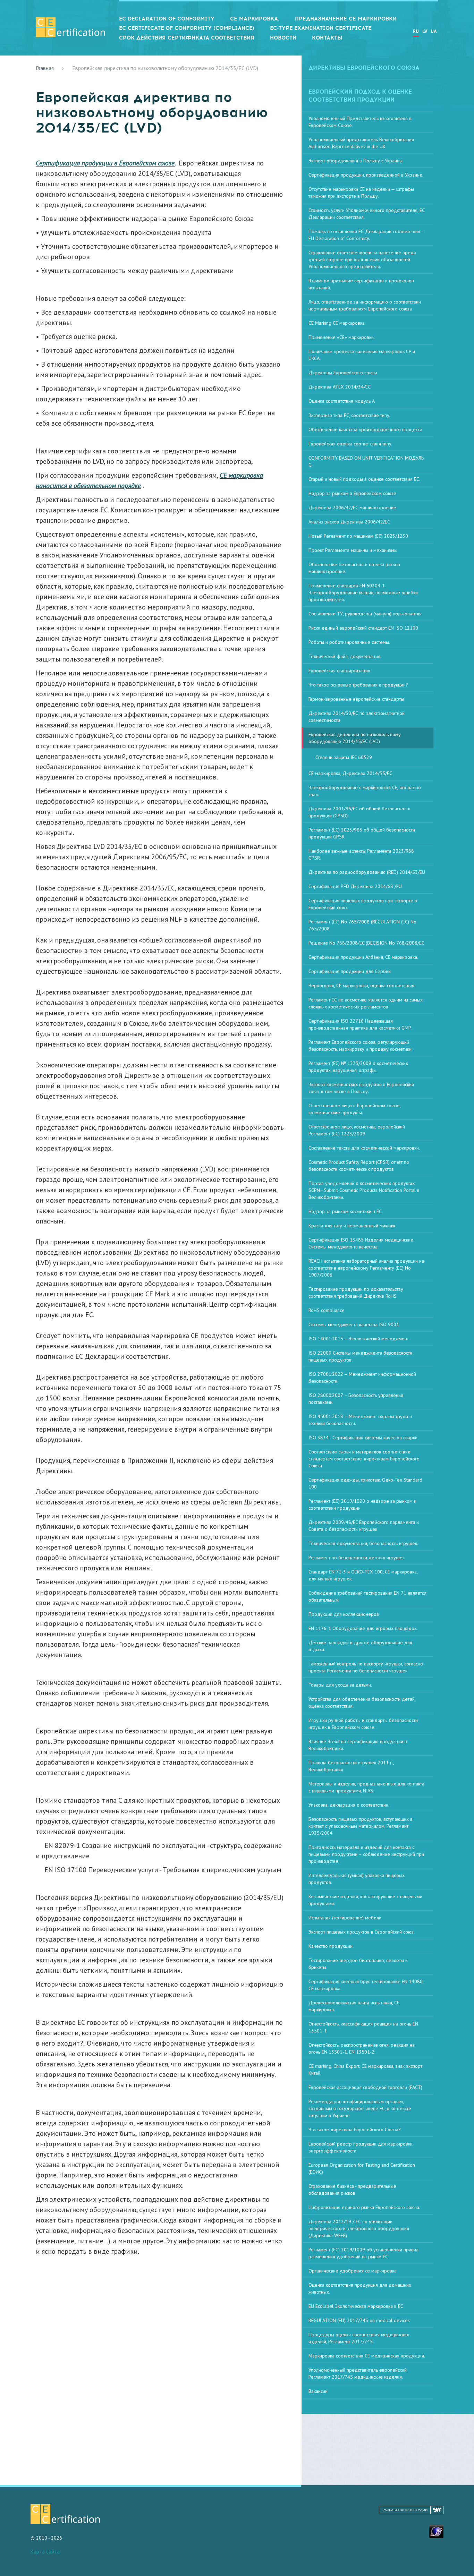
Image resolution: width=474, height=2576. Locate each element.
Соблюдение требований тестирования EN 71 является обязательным (367, 1596)
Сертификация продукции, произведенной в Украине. (366, 175)
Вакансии (318, 2391)
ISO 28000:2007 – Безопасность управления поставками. (356, 1399)
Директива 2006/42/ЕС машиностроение (352, 507)
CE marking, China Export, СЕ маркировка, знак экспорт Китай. (365, 2070)
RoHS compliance (327, 1310)
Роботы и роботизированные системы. (349, 642)
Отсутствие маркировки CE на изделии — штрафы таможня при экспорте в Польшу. (361, 193)
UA (434, 31)
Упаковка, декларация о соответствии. (349, 1805)
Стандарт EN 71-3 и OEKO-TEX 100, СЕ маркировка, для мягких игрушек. (363, 1575)
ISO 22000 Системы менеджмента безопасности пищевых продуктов (360, 1356)
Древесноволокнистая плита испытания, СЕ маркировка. (354, 2006)
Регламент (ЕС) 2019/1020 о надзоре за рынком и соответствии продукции (362, 1504)
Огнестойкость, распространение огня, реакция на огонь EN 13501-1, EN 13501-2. (362, 2048)
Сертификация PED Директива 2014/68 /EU (355, 886)
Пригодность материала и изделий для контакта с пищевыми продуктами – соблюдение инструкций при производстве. (366, 1854)
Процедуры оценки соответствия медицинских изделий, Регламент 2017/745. (359, 2338)
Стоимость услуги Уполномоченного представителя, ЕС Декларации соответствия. (367, 214)
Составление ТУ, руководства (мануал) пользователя (365, 614)
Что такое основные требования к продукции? (358, 685)
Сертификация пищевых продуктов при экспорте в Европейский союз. (363, 904)
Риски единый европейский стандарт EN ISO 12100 (363, 628)
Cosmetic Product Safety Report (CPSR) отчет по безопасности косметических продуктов (359, 1166)
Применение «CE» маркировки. (342, 337)
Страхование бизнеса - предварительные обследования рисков (352, 2190)
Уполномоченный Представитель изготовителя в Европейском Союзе (360, 122)
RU (416, 31)
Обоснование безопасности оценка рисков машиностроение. (354, 568)
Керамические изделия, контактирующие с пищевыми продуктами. (365, 1900)
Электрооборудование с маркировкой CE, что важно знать (365, 791)
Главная (45, 68)
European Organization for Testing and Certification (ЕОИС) (362, 2168)
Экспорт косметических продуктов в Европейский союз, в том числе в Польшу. (361, 1088)
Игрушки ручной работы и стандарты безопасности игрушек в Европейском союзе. (363, 1724)
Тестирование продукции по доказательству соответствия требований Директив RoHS (356, 1293)
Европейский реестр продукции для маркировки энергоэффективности (361, 2147)
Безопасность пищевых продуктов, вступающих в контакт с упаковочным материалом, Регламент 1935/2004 (361, 1826)
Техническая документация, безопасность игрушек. (363, 1543)
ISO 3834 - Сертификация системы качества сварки (363, 1438)
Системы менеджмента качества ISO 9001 (354, 1324)
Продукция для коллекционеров (344, 1614)
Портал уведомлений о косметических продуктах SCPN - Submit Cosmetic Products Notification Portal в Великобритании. (364, 1190)
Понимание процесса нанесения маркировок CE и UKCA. (362, 355)
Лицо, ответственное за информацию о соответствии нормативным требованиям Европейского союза (365, 305)
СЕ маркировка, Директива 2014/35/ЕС (350, 773)
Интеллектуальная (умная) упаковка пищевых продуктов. (357, 1879)
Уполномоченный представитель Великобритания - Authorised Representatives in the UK (363, 143)
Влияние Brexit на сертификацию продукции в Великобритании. (358, 1745)
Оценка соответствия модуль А (342, 401)
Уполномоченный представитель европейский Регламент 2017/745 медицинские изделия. (358, 2373)
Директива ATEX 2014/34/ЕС (340, 387)
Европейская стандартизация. (340, 671)
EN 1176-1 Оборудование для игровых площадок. (363, 1628)
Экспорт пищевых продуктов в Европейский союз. (362, 1932)
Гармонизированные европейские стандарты (356, 699)
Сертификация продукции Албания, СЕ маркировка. (363, 957)
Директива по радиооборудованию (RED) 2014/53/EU (367, 872)
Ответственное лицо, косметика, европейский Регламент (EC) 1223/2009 (357, 1130)
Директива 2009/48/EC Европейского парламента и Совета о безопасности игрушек (364, 1526)
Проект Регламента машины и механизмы (353, 550)
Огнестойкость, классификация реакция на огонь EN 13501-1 (363, 2027)
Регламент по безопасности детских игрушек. (357, 1558)
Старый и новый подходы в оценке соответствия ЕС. (364, 479)
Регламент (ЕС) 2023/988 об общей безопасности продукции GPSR (362, 833)
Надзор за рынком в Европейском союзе (352, 493)
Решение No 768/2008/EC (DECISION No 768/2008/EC (366, 943)
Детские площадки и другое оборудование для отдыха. (360, 1646)
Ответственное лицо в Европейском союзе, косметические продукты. (355, 1109)
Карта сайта (45, 2552)
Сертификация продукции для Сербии (350, 971)
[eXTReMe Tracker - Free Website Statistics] (436, 2531)
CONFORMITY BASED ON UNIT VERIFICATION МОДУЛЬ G (366, 461)
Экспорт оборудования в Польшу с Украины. (356, 161)
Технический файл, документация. (345, 656)
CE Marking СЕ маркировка (337, 323)
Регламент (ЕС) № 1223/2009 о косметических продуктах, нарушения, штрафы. (358, 1067)
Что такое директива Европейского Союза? (355, 2130)
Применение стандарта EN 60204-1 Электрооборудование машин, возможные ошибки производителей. (363, 592)
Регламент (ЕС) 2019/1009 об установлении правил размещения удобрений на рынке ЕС (363, 2253)
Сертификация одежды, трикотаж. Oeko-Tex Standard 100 (365, 1483)
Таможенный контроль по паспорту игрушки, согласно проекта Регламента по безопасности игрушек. (366, 1667)
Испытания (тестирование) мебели (345, 1918)
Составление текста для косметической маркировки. (364, 1148)
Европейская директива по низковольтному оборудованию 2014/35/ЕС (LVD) (355, 738)
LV (425, 31)
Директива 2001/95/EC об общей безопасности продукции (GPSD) (359, 812)
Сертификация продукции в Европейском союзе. (105, 163)
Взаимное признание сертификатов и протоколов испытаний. (361, 284)
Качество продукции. (331, 1946)
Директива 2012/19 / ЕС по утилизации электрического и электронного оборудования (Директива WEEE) (359, 2228)
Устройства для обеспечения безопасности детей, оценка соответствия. (362, 1703)
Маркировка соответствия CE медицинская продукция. (367, 2356)
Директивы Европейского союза (343, 373)
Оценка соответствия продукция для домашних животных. (360, 2288)
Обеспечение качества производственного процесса (365, 429)
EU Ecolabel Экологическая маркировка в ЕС (356, 2306)
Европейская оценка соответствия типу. (350, 444)
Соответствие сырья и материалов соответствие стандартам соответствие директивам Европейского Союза (364, 1459)
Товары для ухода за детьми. (340, 1685)
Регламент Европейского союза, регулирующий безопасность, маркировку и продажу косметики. (361, 1046)
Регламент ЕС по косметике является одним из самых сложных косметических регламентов (366, 1003)
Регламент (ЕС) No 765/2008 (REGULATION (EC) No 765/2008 (362, 925)
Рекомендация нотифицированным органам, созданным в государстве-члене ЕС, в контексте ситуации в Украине (360, 2108)
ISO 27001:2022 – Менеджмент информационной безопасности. (362, 1377)
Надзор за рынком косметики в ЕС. (346, 1211)
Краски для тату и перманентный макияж (352, 1226)
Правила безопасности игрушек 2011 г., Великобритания (351, 1766)
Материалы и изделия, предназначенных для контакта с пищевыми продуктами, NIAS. (366, 1787)
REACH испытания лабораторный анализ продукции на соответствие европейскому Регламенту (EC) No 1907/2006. (366, 1268)
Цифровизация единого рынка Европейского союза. (364, 2207)
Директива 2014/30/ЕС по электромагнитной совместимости (357, 717)
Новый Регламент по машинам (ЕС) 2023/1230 (358, 536)
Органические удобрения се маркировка (353, 2271)
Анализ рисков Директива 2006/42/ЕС (349, 522)
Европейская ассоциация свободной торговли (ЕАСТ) (365, 2087)
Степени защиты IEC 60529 (344, 757)
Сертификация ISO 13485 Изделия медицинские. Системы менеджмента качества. (361, 1243)
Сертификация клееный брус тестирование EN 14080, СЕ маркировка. (366, 1985)
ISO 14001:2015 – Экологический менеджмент (359, 1339)
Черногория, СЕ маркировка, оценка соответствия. (362, 986)
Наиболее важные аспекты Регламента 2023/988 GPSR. (361, 854)
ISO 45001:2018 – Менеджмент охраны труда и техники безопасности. (360, 1420)
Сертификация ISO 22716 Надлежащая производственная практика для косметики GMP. (360, 1024)
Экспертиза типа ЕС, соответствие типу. (349, 415)
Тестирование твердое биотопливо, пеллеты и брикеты (358, 1964)
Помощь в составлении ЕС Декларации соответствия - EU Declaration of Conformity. (366, 235)
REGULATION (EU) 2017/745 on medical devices (359, 2320)
